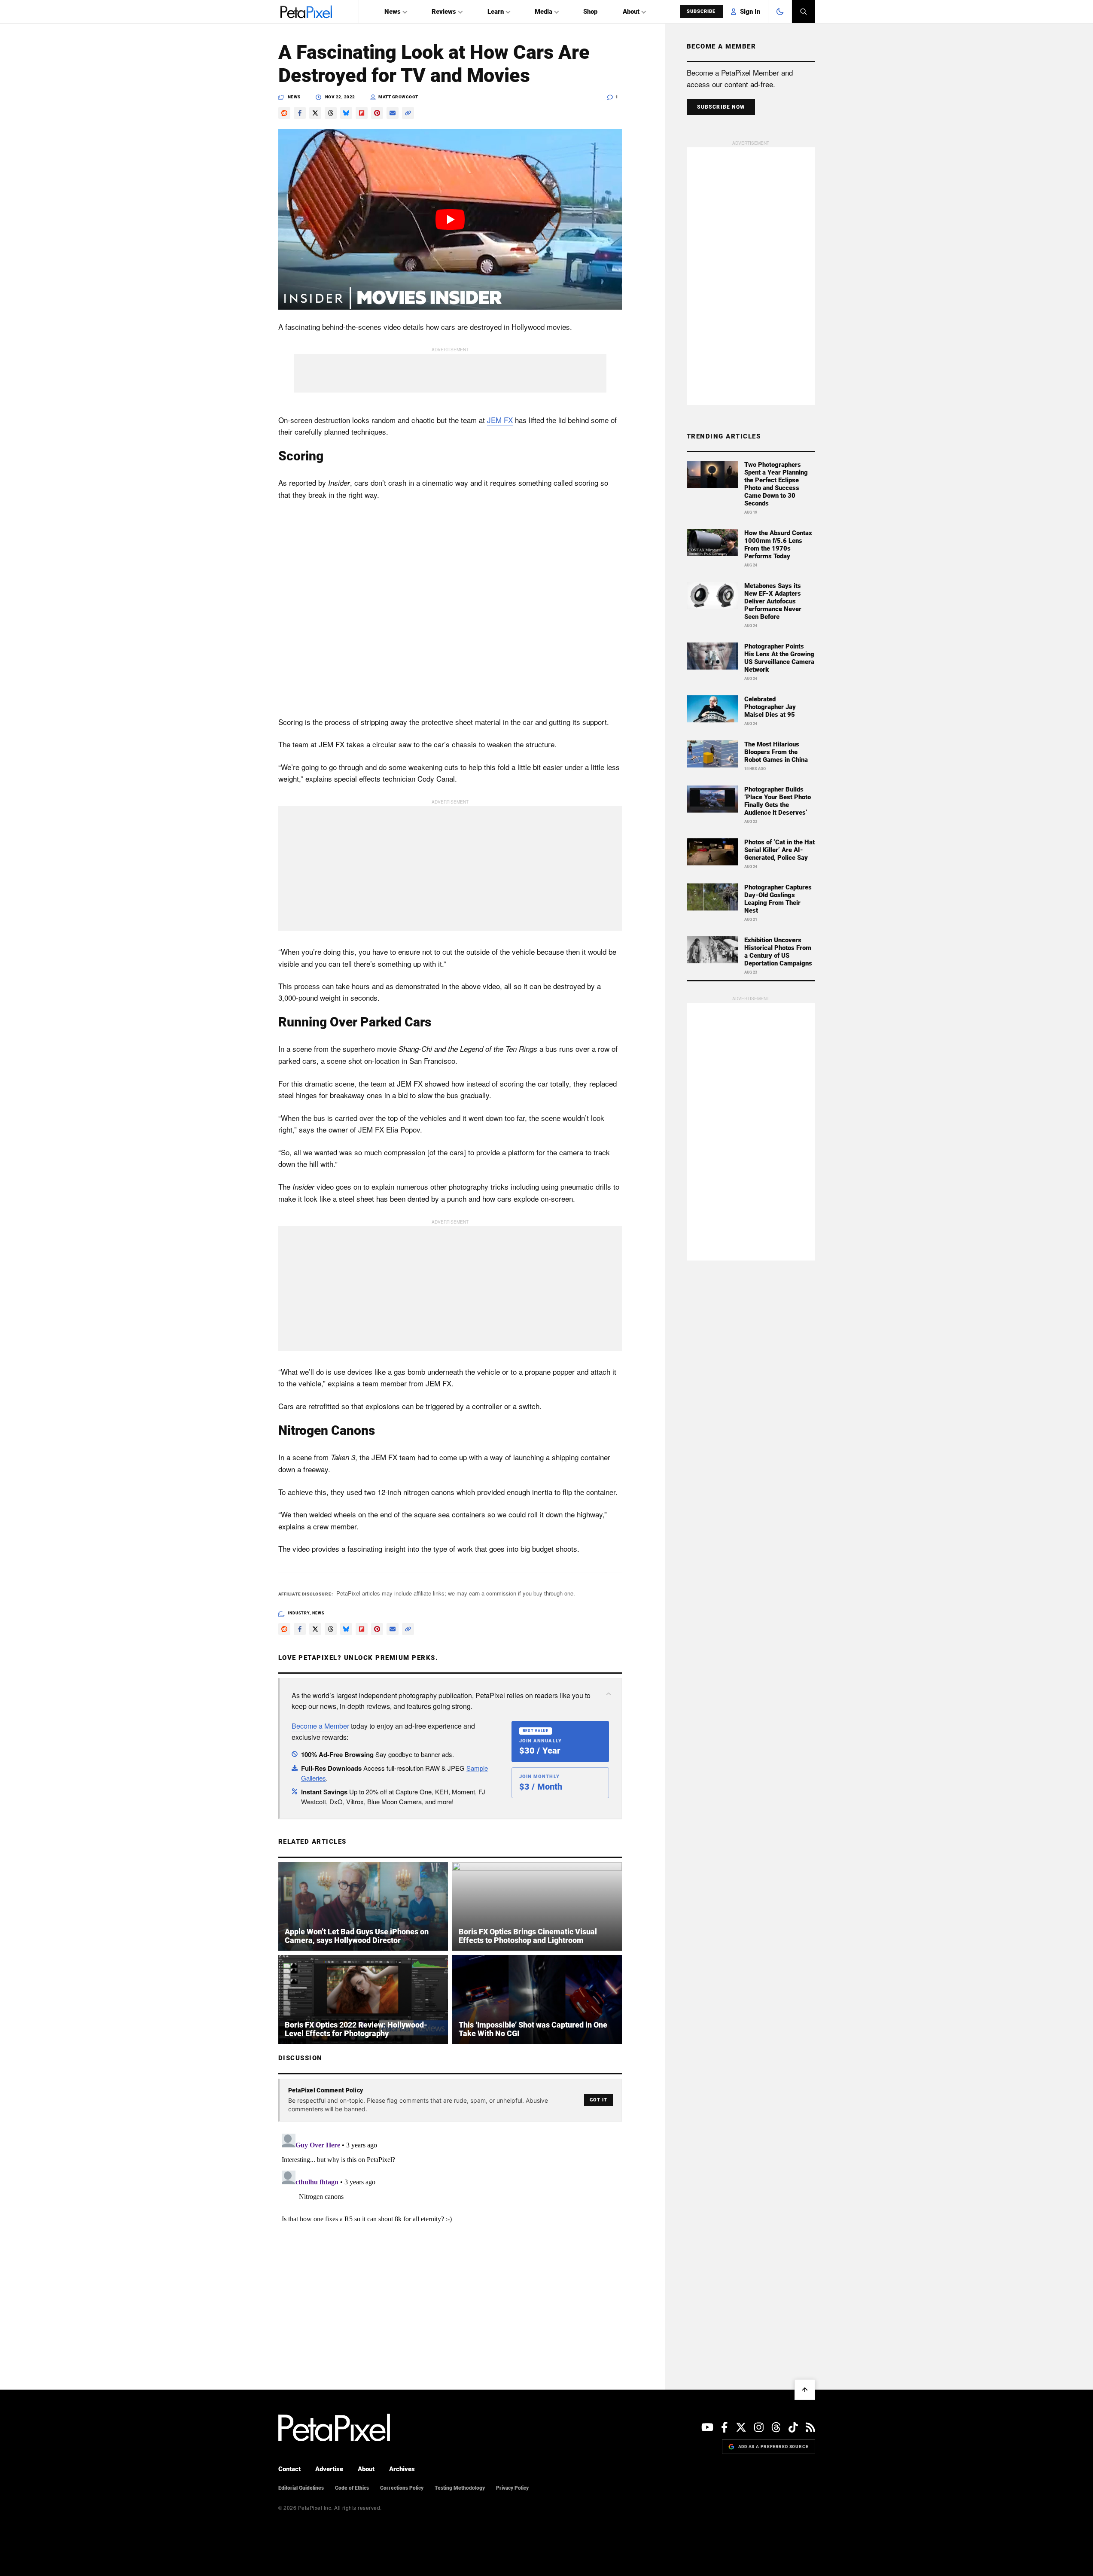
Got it (598, 2100)
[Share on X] (315, 113)
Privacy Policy (512, 2488)
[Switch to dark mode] (780, 12)
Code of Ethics (352, 2488)
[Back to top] (805, 2390)
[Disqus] (450, 2238)
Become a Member (320, 1726)
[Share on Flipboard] (362, 113)
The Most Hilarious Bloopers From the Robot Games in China (776, 752)
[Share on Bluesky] (346, 113)
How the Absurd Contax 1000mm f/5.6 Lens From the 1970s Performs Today (778, 545)
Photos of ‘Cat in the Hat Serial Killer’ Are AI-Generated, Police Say (779, 850)
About (631, 12)
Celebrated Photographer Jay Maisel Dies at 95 (770, 707)
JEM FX (500, 420)
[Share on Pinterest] (377, 113)
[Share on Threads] (331, 113)
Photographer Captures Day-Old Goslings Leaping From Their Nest (778, 899)
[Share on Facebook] (300, 113)
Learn (496, 12)
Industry (299, 1613)
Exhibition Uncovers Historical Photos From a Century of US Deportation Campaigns (778, 952)
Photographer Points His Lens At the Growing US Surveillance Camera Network (779, 658)
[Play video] (450, 219)
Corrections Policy (402, 2488)
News (393, 12)
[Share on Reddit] (284, 113)
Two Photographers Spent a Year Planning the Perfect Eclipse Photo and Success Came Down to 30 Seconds (776, 484)
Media (543, 12)
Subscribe (701, 11)
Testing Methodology (460, 2488)
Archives (402, 2469)
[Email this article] (393, 113)
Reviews (444, 12)
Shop (590, 12)
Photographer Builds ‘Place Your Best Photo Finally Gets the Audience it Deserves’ (778, 801)
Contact (289, 2469)
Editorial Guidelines (301, 2488)
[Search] (804, 12)
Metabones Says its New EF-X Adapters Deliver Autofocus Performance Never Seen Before (773, 601)
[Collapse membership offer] (609, 1694)
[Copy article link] (408, 113)
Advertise (329, 2469)
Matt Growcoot (398, 97)
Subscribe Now (721, 107)
